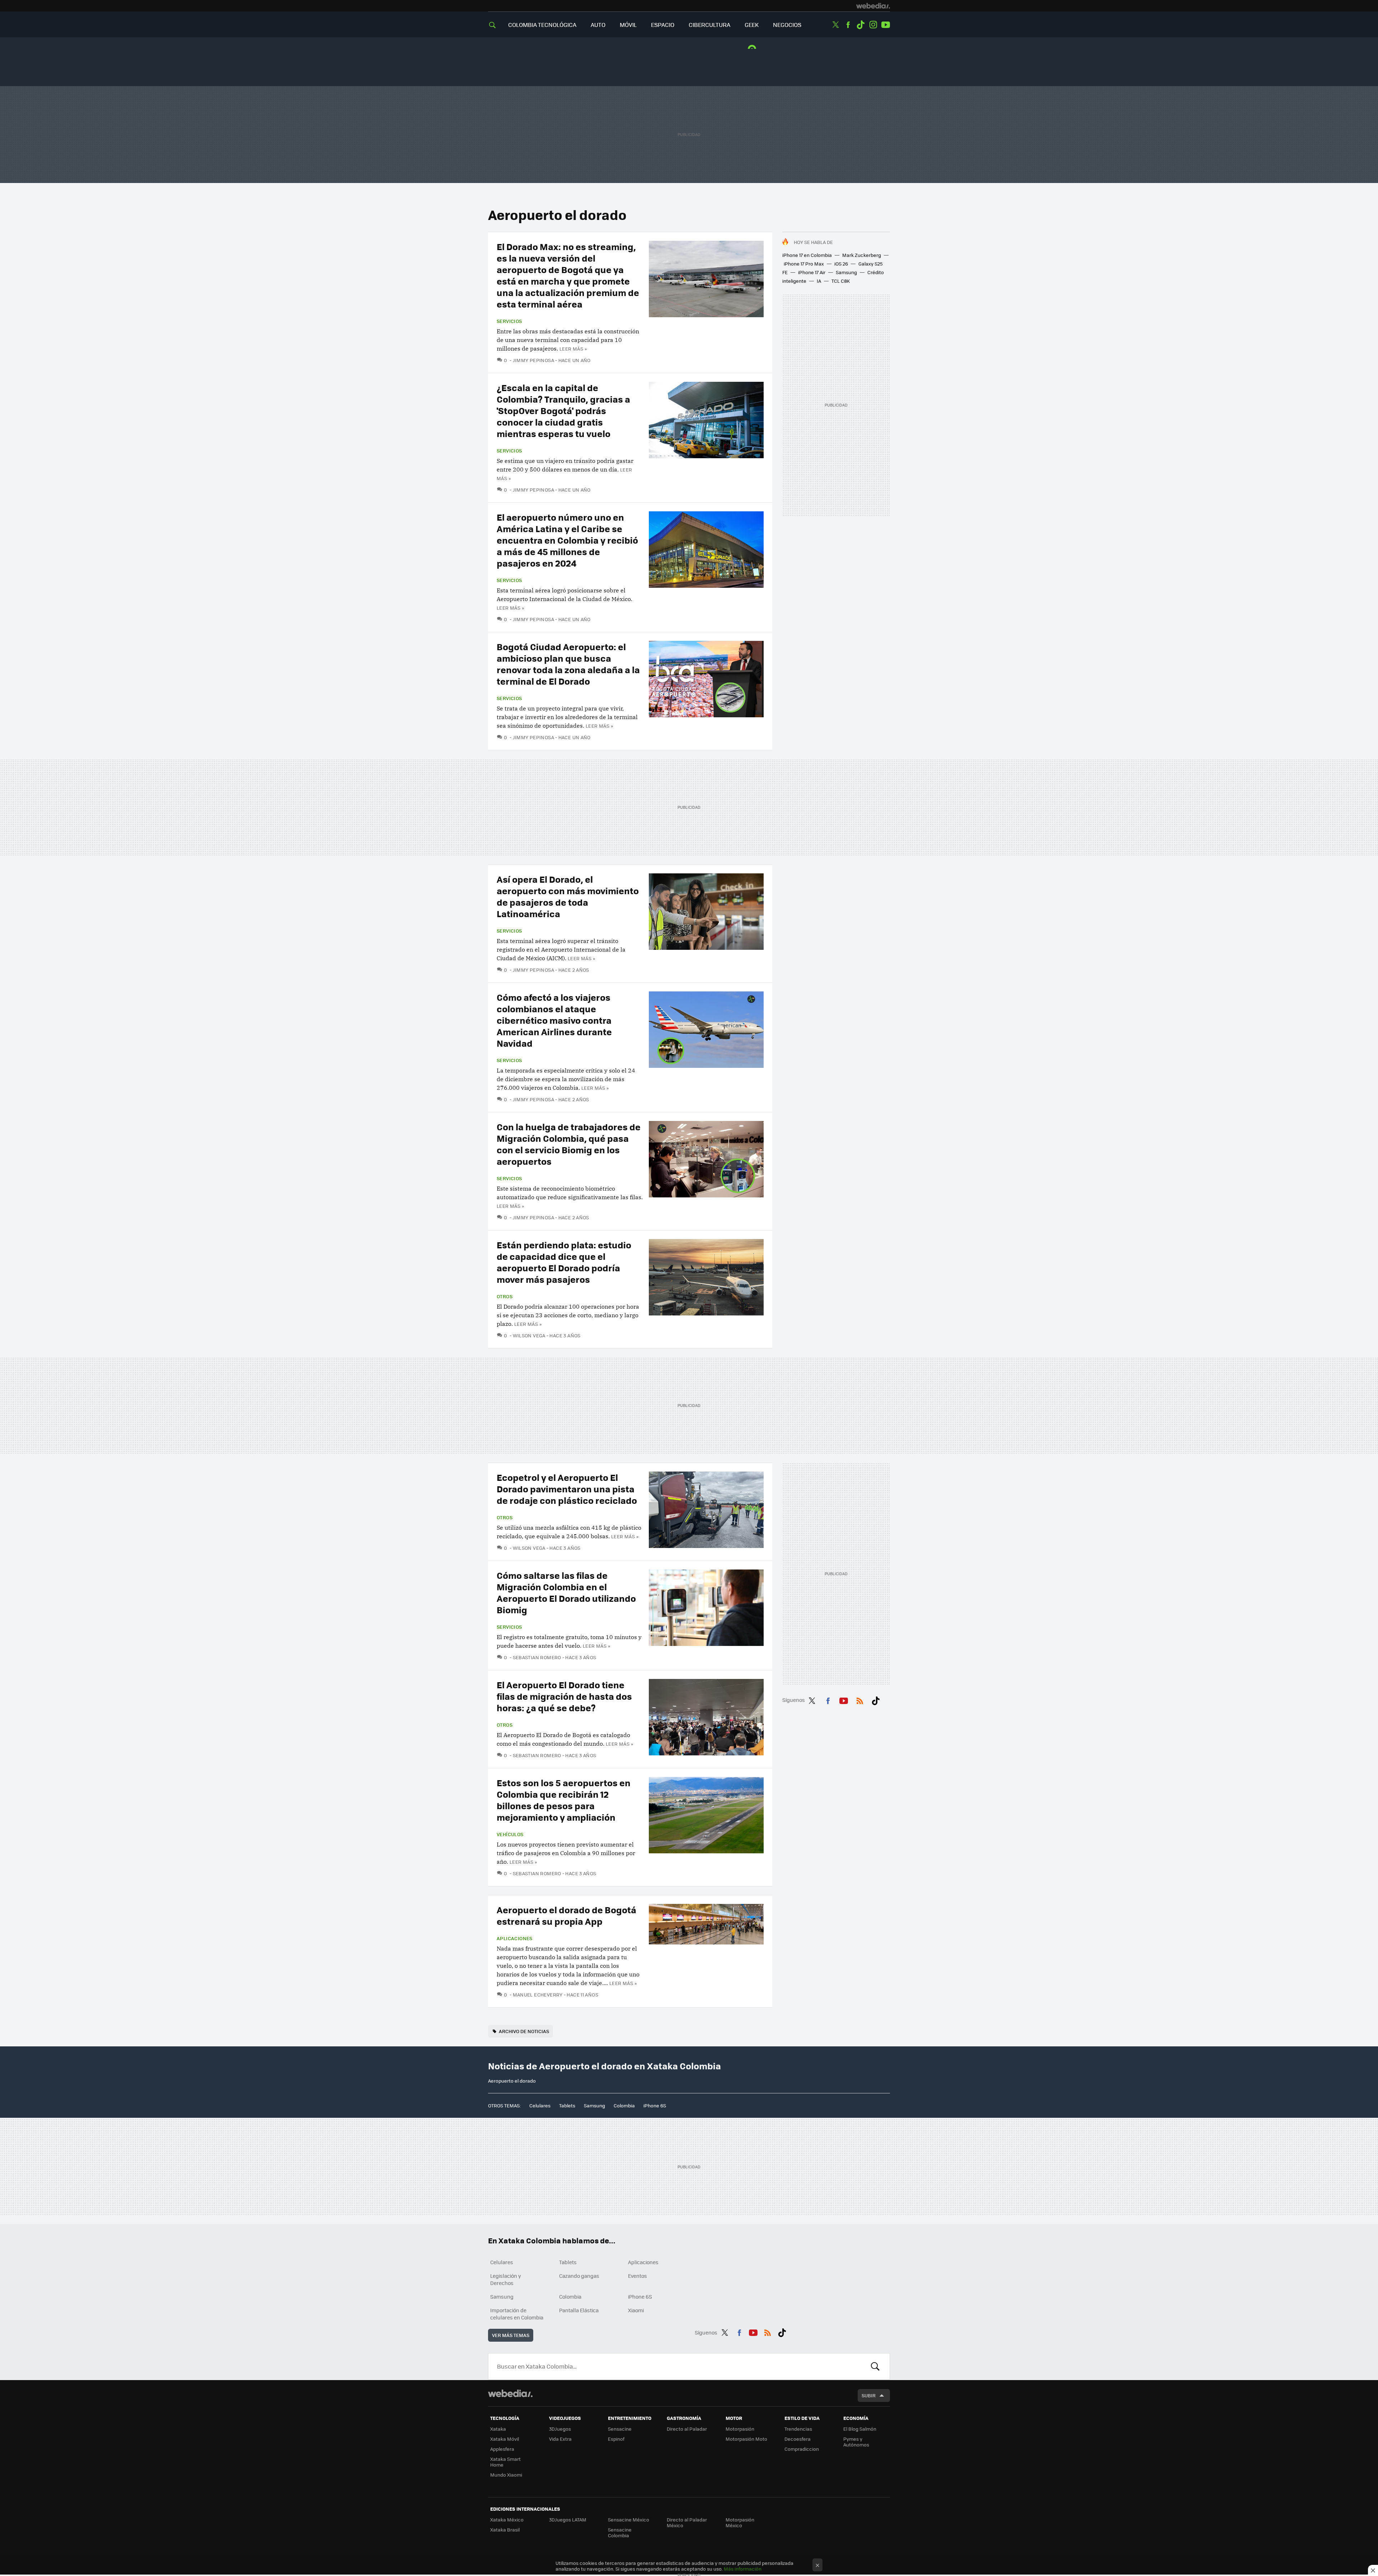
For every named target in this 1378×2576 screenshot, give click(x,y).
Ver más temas (511, 2335)
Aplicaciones (515, 1938)
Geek (752, 25)
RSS (860, 1699)
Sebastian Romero (537, 1657)
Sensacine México (629, 2519)
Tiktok (861, 25)
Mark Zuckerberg (862, 255)
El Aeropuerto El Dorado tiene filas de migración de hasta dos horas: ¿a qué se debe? (564, 1696)
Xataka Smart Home (505, 2462)
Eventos (638, 2276)
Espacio (663, 25)
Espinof (616, 2439)
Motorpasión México (740, 2522)
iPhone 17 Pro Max (804, 264)
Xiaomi (636, 2310)
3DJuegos (560, 2429)
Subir (869, 2395)
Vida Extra (560, 2439)
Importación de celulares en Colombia (517, 2314)
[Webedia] (873, 6)
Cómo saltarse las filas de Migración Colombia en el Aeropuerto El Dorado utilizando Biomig (566, 1592)
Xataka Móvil (505, 2439)
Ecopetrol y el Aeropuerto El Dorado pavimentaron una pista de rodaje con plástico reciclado (567, 1489)
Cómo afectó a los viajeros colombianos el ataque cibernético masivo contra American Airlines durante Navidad (554, 1020)
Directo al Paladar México (687, 2522)
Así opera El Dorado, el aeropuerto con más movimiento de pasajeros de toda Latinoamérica (568, 896)
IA (819, 281)
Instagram (873, 25)
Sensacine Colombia (620, 2532)
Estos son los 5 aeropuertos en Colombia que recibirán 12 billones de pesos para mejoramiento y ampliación (564, 1800)
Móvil (628, 25)
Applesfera (502, 2449)
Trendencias (798, 2429)
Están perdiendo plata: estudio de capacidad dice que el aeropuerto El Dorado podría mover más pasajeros (564, 1262)
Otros (505, 1296)
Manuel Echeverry (538, 1995)
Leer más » (573, 349)
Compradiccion (802, 2449)
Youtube (886, 25)
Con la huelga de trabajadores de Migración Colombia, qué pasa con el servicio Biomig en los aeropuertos (569, 1144)
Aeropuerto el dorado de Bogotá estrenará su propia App (566, 1915)
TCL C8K (841, 281)
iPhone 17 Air (812, 272)
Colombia (624, 2105)
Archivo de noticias (524, 2031)
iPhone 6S (655, 2105)
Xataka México (507, 2519)
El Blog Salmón (860, 2429)
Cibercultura (709, 25)
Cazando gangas (579, 2276)
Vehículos (510, 1834)
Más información (743, 2569)
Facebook (848, 25)
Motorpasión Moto (746, 2439)
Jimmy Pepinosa (533, 360)
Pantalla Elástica (579, 2310)
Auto (598, 25)
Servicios (509, 321)
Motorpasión (740, 2429)
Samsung (846, 272)
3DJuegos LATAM (568, 2519)
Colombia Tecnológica (542, 25)
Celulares (540, 2105)
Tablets (567, 2105)
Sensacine (620, 2429)
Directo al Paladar (687, 2429)
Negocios (787, 25)
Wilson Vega (529, 1335)
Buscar (875, 2366)
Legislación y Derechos (506, 2279)
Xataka (498, 2429)
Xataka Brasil (505, 2530)
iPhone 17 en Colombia (807, 255)
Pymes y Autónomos (856, 2442)
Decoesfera (798, 2439)
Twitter (835, 25)
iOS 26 (841, 264)
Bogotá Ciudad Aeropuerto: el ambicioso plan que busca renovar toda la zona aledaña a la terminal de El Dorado (568, 664)
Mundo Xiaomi (506, 2475)
